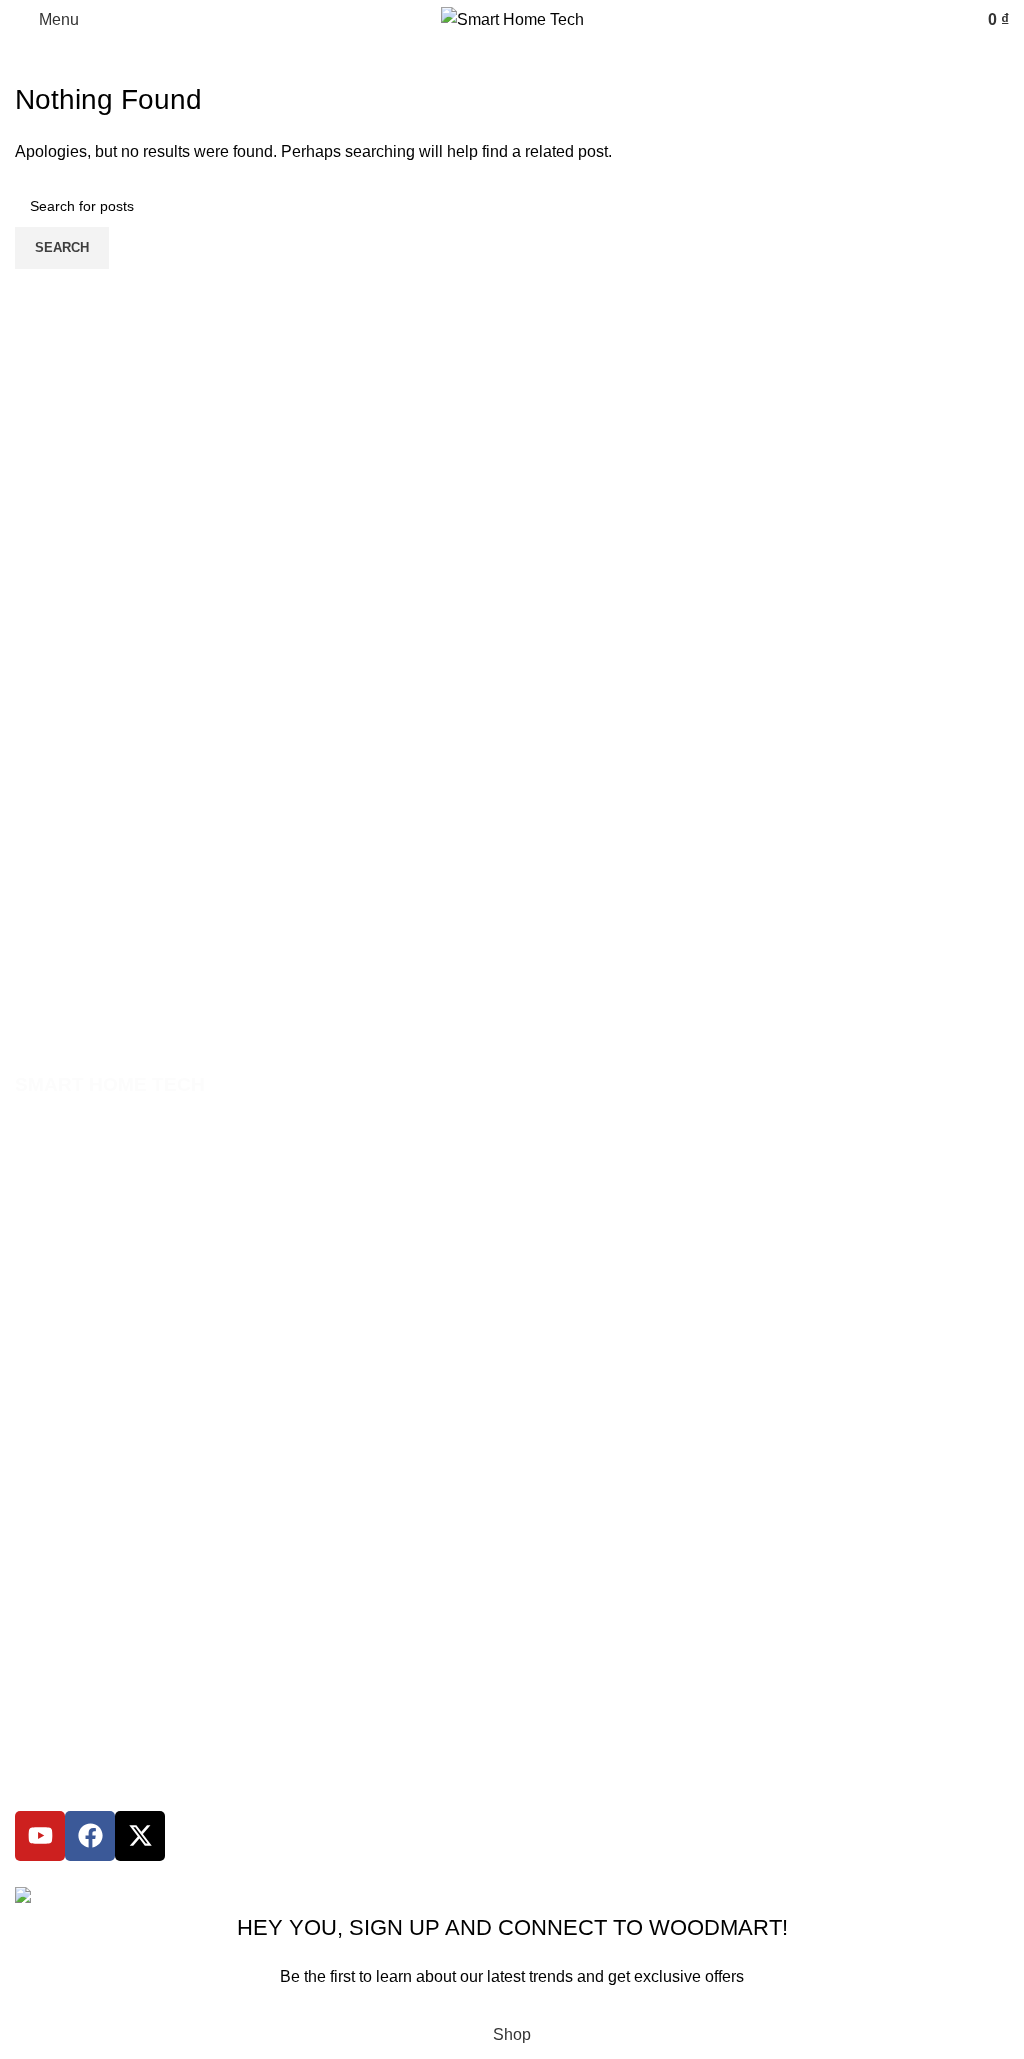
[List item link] (512, 1175)
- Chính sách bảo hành (87, 1382)
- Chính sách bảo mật (83, 1451)
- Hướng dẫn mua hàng (89, 1314)
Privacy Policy (640, 2001)
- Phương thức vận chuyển (99, 1485)
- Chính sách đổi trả (77, 1416)
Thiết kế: (263, 1873)
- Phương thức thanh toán (97, 1348)
